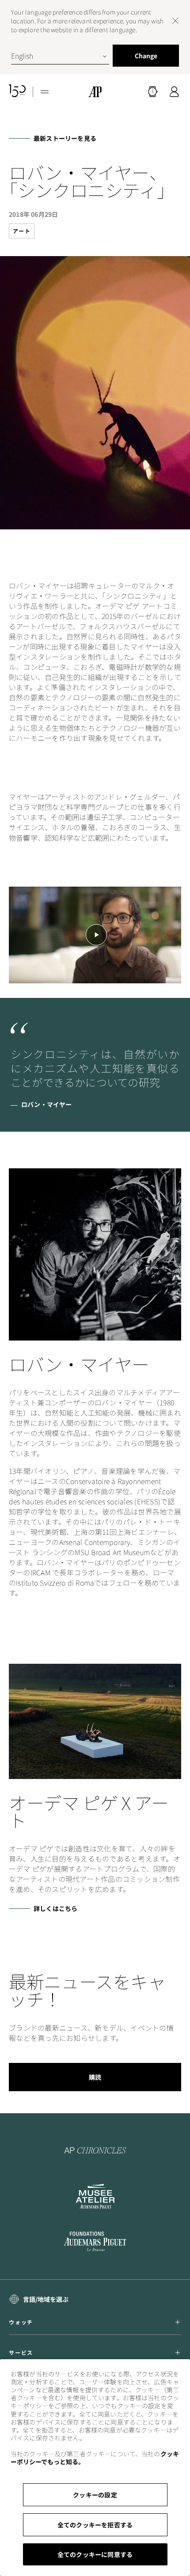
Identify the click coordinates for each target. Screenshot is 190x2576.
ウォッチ (21, 2322)
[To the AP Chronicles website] (95, 2150)
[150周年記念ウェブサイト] (17, 92)
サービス (21, 2353)
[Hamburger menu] (45, 92)
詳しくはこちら (55, 1908)
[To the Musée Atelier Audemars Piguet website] (95, 2196)
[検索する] (153, 92)
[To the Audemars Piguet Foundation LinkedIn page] (95, 2242)
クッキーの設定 (95, 2495)
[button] (153, 92)
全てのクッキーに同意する (95, 2554)
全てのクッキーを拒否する (95, 2525)
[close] (175, 21)
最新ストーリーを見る (65, 138)
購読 (95, 2077)
